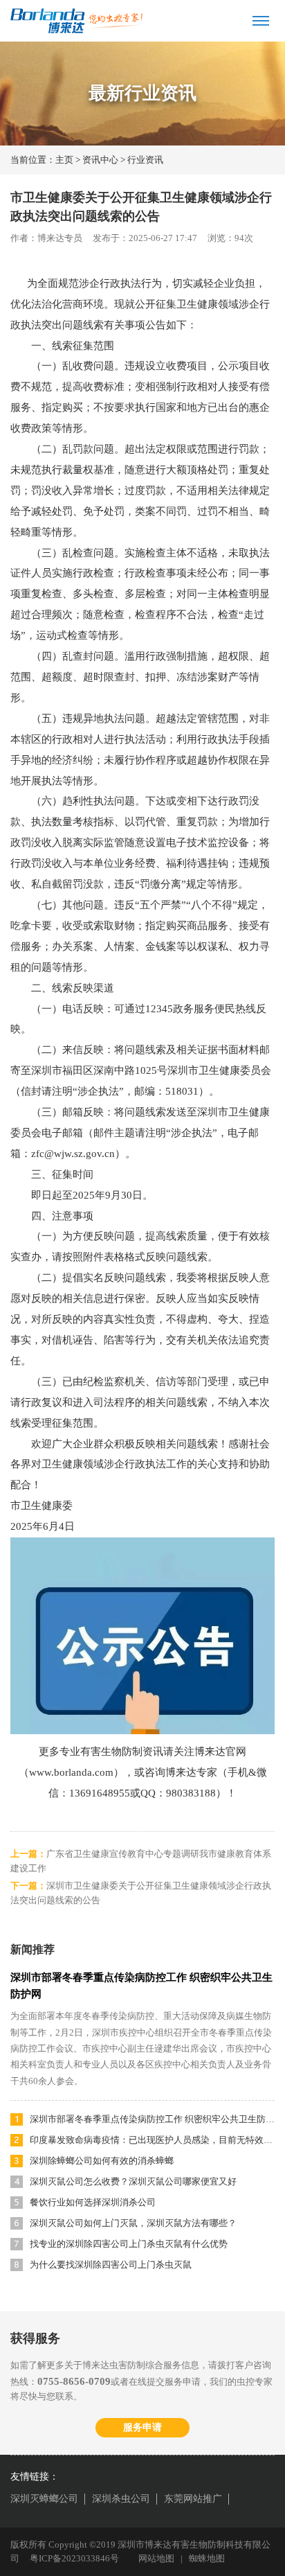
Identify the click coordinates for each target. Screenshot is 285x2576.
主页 (64, 160)
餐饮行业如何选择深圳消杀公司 (93, 2202)
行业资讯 (145, 160)
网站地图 (156, 2558)
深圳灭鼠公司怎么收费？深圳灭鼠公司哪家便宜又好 (133, 2181)
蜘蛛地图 (207, 2558)
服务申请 (142, 2427)
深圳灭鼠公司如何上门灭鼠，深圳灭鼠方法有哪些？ (133, 2223)
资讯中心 (100, 160)
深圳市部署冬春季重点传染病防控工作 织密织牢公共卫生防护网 (152, 2119)
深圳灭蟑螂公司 (44, 2499)
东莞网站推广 (193, 2499)
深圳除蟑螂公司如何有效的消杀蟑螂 (102, 2161)
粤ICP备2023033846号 (74, 2558)
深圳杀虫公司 (121, 2499)
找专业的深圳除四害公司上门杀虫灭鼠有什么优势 (129, 2244)
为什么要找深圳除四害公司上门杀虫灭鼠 (111, 2265)
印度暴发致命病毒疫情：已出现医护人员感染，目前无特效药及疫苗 (152, 2140)
